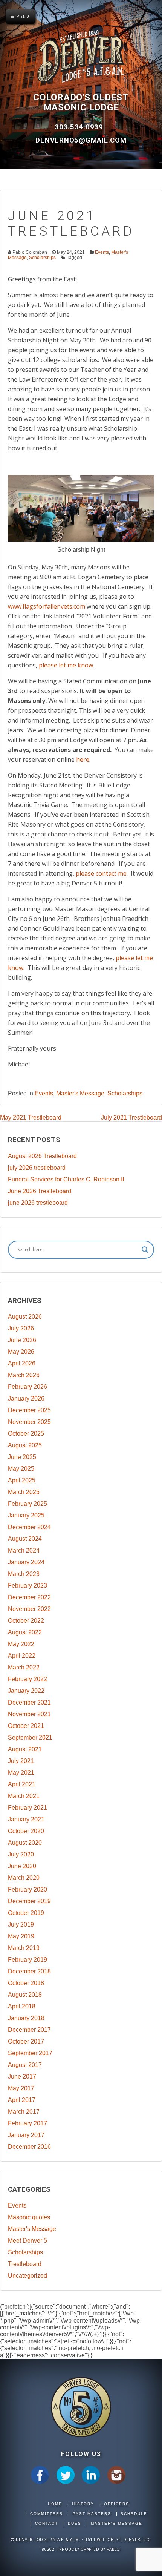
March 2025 (24, 1492)
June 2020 (22, 1866)
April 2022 (22, 1656)
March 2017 (24, 2112)
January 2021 (26, 1819)
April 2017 (22, 2100)
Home (55, 2504)
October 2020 (26, 1831)
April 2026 (22, 1363)
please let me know (66, 665)
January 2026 (26, 1398)
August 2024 (25, 1539)
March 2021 (24, 1796)
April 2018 (22, 2006)
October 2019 (26, 1913)
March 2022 (24, 1667)
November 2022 (29, 1609)
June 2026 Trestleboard (40, 1191)
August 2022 (25, 1632)
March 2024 (24, 1550)
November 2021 (29, 1714)
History (83, 2504)
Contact (47, 2523)
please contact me (101, 873)
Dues (75, 2523)
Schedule (134, 2514)
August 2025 (25, 1445)
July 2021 (21, 1761)
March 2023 (24, 1574)
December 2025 (29, 1410)
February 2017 (28, 2123)
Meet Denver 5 (28, 2241)
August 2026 (25, 1317)
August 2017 (25, 2065)
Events (102, 252)
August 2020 (25, 1843)
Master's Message (80, 1093)
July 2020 (21, 1854)
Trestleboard (25, 2264)
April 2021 (22, 1784)
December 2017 (29, 2030)
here (83, 759)
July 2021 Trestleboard (131, 1118)
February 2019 (28, 1960)
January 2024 (26, 1562)
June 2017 (22, 2077)
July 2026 (21, 1328)
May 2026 (21, 1352)
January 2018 (26, 2018)
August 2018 (25, 1995)
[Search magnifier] (145, 1250)
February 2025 (28, 1504)
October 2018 (26, 1983)
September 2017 (30, 2053)
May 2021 (21, 1773)
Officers (117, 2504)
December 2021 (29, 1702)
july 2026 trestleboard (37, 1168)
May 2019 (21, 1936)
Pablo (113, 2549)
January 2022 (26, 1691)
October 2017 (26, 2041)
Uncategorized (28, 2276)
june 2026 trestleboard (38, 1203)
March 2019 (24, 1948)
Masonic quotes (29, 2217)
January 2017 (26, 2135)
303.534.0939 (80, 127)
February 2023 (28, 1586)
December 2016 (29, 2147)
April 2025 (22, 1480)
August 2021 (25, 1749)
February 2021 (28, 1808)
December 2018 (29, 1971)
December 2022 (29, 1597)
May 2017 (21, 2088)
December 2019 (29, 1901)
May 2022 (21, 1644)
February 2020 (28, 1889)
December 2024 (29, 1527)
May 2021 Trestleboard (31, 1118)
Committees (47, 2514)
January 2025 (26, 1515)
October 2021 (26, 1726)
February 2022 (28, 1679)
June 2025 (22, 1457)
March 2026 (24, 1375)
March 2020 (24, 1878)
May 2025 (21, 1469)
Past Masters (92, 2514)
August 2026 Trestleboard (42, 1156)
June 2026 (22, 1340)
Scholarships (42, 258)
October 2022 (26, 1621)
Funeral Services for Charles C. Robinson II (66, 1179)
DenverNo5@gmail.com (81, 140)
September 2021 (30, 1738)
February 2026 (28, 1387)
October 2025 (26, 1434)
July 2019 (21, 1925)
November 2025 (29, 1422)
